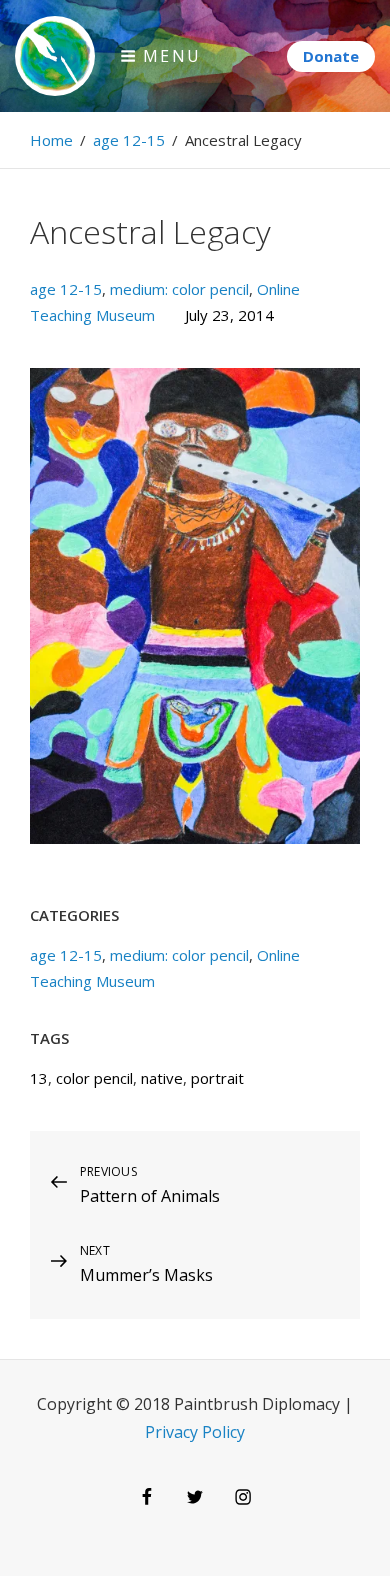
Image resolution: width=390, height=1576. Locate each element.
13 (39, 1078)
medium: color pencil (179, 289)
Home (51, 140)
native (162, 1078)
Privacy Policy (195, 1432)
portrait (217, 1078)
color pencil (94, 1078)
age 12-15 (129, 140)
